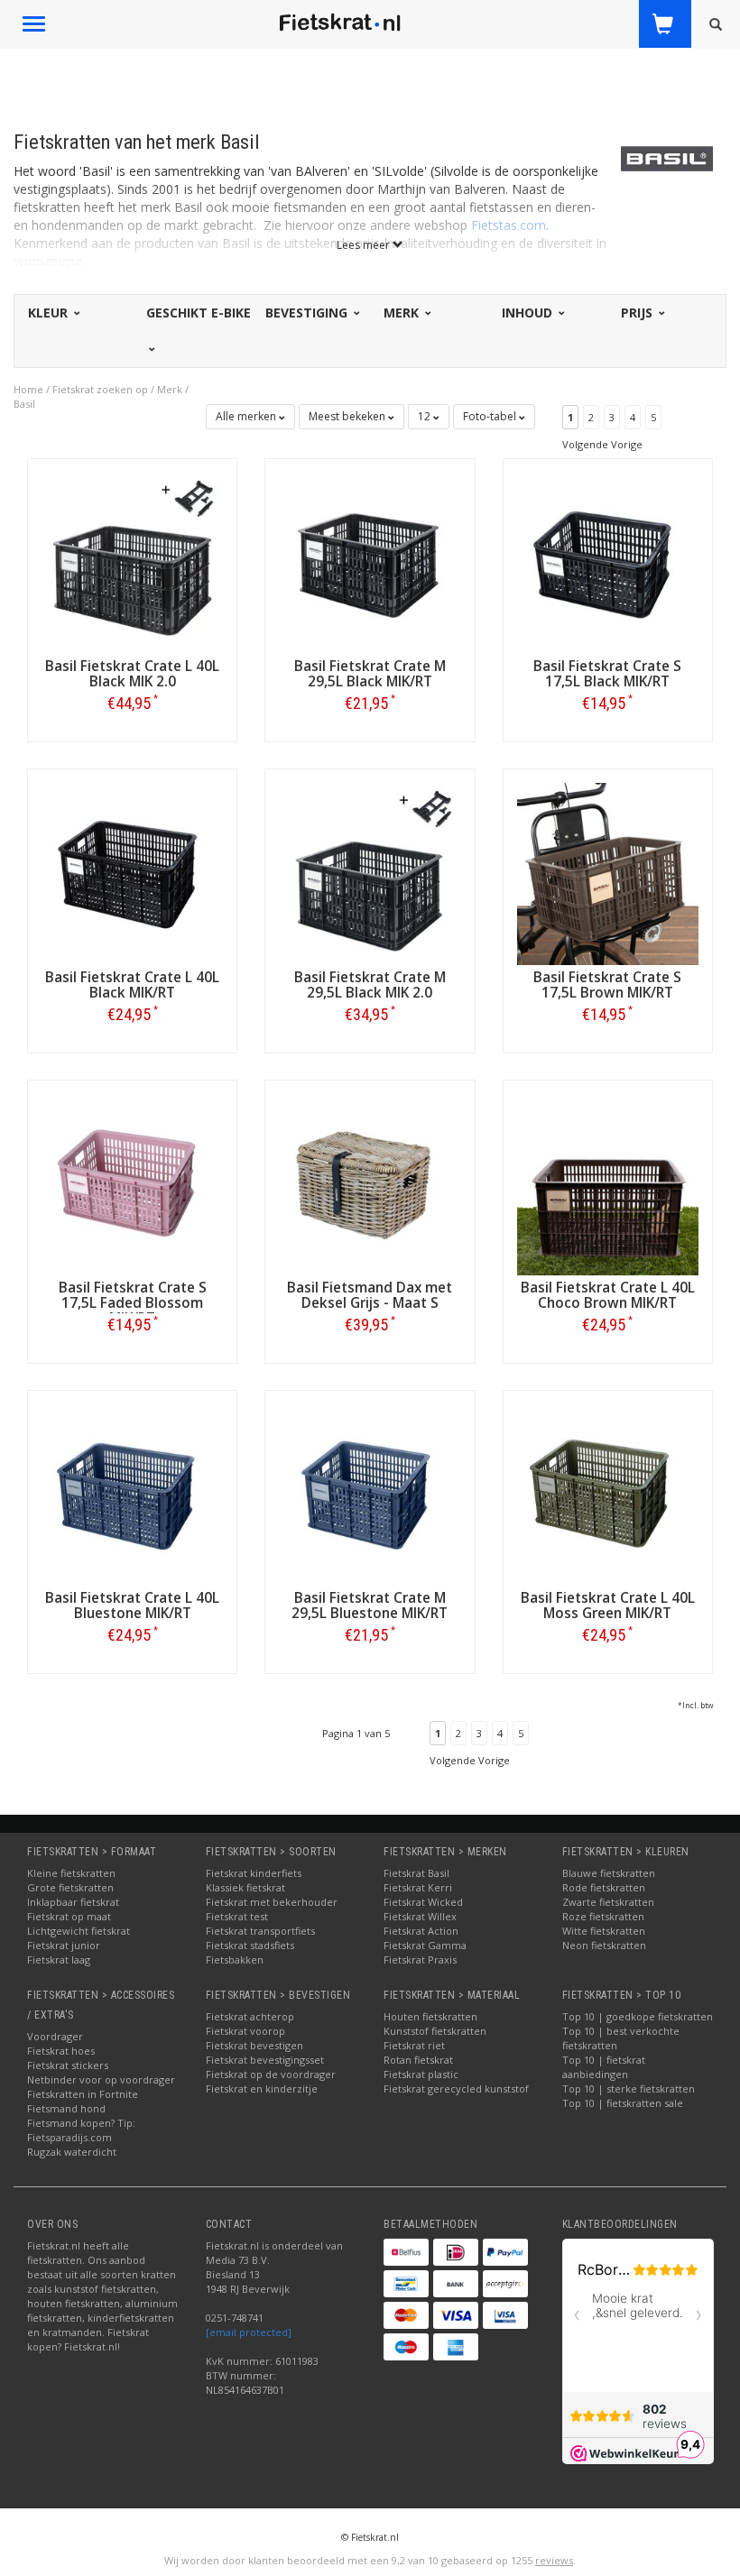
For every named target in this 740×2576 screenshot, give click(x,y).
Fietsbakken (235, 1960)
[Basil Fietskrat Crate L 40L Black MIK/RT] (132, 873)
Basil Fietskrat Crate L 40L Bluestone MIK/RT (132, 1605)
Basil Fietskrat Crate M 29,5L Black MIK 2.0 (370, 985)
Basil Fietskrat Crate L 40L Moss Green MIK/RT (608, 1605)
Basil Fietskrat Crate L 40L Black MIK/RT (132, 985)
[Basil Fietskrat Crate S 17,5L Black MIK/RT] (608, 561)
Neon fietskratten (604, 1945)
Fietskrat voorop (245, 2031)
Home (28, 389)
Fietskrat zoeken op (100, 389)
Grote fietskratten (70, 1887)
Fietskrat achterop (250, 2016)
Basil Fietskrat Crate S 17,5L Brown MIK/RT (607, 985)
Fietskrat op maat (69, 1916)
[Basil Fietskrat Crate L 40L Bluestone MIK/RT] (132, 1493)
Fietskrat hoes (61, 2051)
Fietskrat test (237, 1916)
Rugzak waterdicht (72, 2152)
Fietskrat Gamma (425, 1945)
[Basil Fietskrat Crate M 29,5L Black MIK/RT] (370, 561)
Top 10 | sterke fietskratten (629, 2088)
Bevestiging (308, 313)
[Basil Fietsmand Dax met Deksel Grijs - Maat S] (370, 1183)
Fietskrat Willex (420, 1916)
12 (425, 416)
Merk (403, 313)
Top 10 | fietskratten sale (623, 2103)
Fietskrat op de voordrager (271, 2074)
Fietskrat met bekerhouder (272, 1902)
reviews (554, 2560)
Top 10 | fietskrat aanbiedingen (604, 2067)
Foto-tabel (491, 416)
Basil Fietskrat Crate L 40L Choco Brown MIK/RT (608, 1295)
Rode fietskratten (604, 1887)
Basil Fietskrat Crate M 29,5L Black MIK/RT (370, 674)
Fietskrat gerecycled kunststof (456, 2088)
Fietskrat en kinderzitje (262, 2088)
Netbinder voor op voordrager (101, 2079)
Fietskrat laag (59, 1960)
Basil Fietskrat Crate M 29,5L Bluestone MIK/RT (370, 1605)
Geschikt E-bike (199, 313)
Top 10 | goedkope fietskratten (638, 2016)
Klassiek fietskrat (245, 1887)
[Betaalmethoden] (406, 2252)
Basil (24, 404)
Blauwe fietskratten (609, 1873)
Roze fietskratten (603, 1916)
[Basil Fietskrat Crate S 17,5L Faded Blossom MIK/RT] (132, 1183)
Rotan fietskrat (418, 2060)
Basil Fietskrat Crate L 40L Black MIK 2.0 (132, 674)
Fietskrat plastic (421, 2074)
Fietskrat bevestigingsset (265, 2060)
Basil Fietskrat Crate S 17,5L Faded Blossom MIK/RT (133, 1303)
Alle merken (247, 416)
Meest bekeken (348, 416)
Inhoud (529, 313)
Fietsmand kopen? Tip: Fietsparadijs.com (81, 2130)
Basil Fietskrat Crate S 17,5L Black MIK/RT (607, 674)
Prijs (638, 313)
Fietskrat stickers (68, 2065)
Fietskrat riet (414, 2045)
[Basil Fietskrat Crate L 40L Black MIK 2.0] (132, 561)
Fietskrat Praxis (420, 1960)
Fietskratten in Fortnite (83, 2094)
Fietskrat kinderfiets (254, 1873)
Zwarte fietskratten (608, 1902)
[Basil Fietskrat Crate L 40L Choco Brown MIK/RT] (608, 1183)
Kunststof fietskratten (435, 2031)
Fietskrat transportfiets (260, 1931)
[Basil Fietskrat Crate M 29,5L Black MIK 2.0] (370, 873)
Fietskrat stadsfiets (250, 1945)
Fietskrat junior (64, 1945)
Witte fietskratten (604, 1931)
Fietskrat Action (421, 1931)
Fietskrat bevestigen (254, 2045)
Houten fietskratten (430, 2016)
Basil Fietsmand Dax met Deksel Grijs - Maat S (370, 1295)
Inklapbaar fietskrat (73, 1902)
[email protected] (249, 2332)
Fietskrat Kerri (418, 1887)
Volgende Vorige (602, 444)
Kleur (50, 313)
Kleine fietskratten (71, 1873)
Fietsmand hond (66, 2108)
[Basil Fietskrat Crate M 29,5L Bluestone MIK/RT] (370, 1493)
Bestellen (133, 741)
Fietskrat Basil (416, 1873)
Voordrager (55, 2036)
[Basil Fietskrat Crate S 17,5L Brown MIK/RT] (608, 873)
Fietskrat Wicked (423, 1902)
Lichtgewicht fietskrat (79, 1931)
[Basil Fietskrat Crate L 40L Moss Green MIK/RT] (608, 1493)
